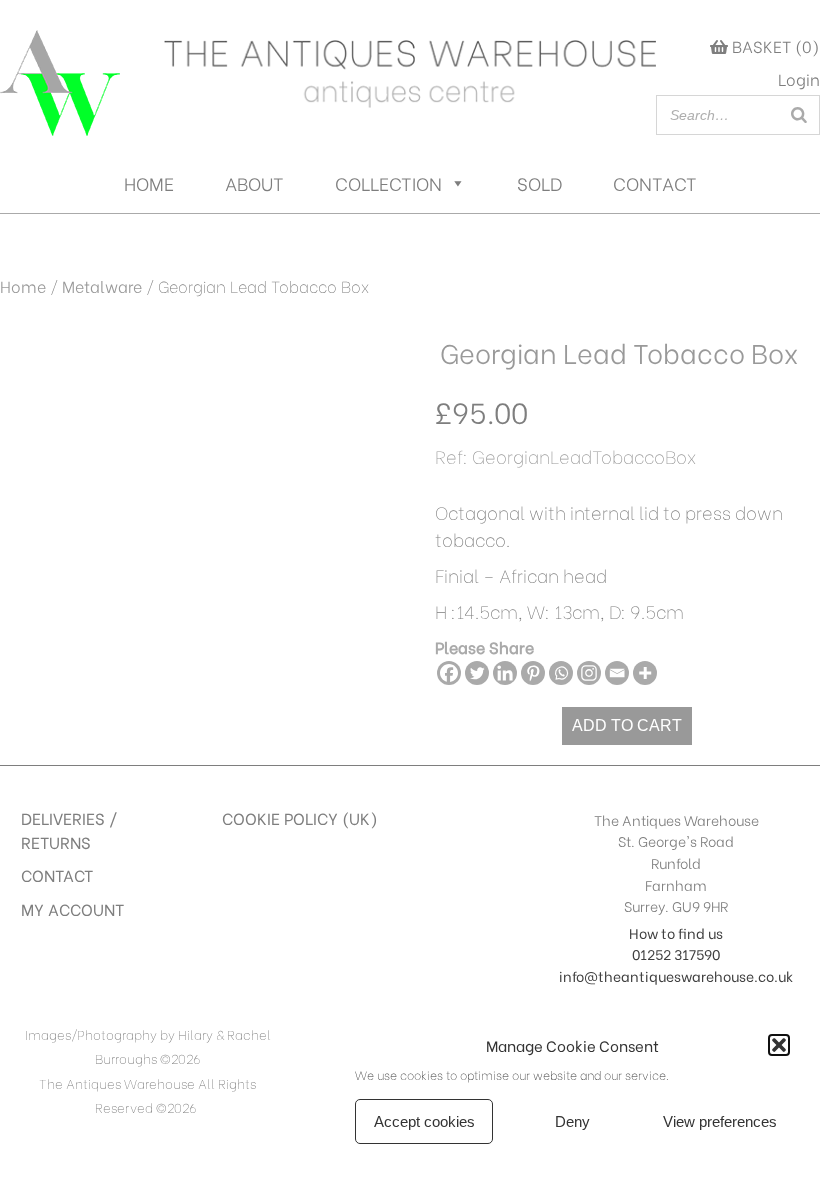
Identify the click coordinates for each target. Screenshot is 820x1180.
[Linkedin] (505, 673)
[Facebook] (449, 673)
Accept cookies (424, 1121)
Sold (539, 182)
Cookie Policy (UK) (300, 817)
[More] (645, 673)
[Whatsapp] (561, 673)
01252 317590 (676, 953)
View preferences (720, 1121)
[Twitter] (477, 673)
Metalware (102, 285)
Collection (388, 182)
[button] (779, 1045)
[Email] (617, 673)
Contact (655, 182)
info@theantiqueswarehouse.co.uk (676, 975)
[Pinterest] (533, 673)
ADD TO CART (627, 725)
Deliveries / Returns (69, 829)
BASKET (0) (774, 45)
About (254, 182)
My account (72, 908)
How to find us (676, 932)
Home (149, 182)
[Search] (799, 115)
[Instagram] (589, 673)
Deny (572, 1121)
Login (799, 78)
